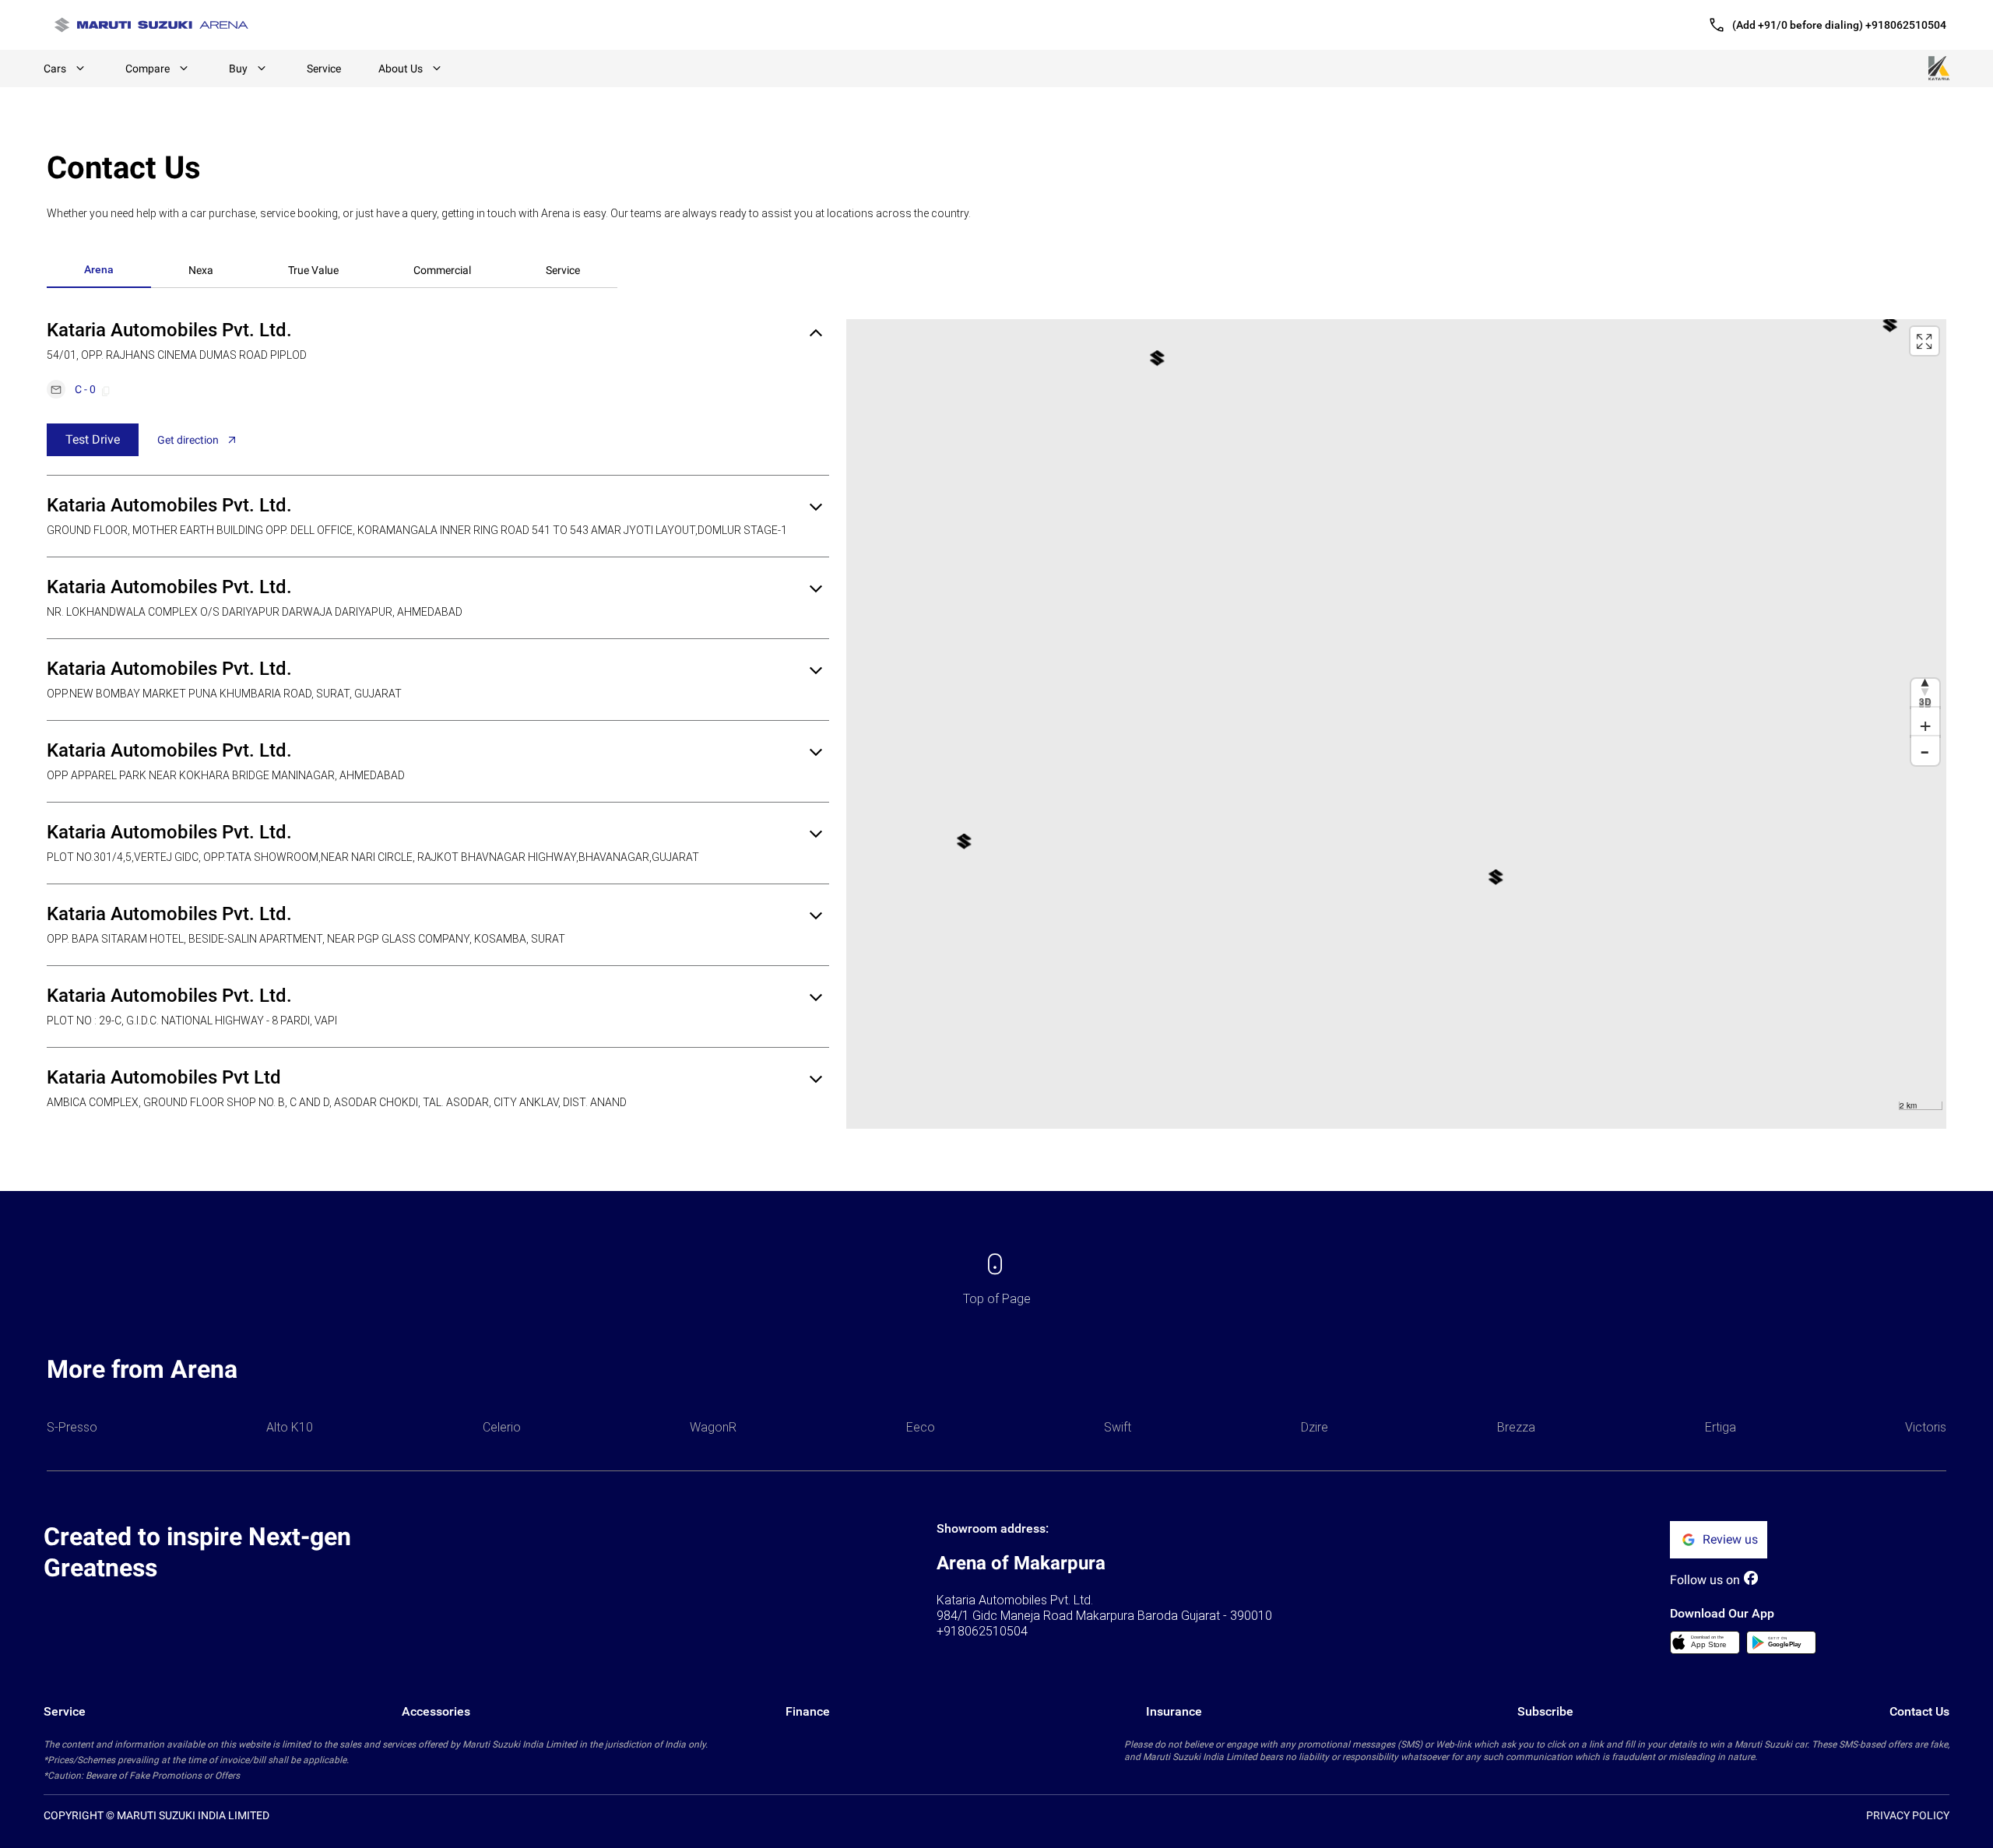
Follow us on (1705, 1580)
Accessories (436, 1711)
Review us (1730, 1539)
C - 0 (85, 389)
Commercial (442, 270)
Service (324, 69)
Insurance (1174, 1711)
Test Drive (93, 439)
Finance (808, 1711)
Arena (99, 269)
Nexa (201, 270)
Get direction (188, 440)
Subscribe (1545, 1711)
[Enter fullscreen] (1924, 341)
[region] (1396, 724)
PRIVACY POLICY (1908, 1815)
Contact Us (1919, 1711)
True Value (313, 270)
